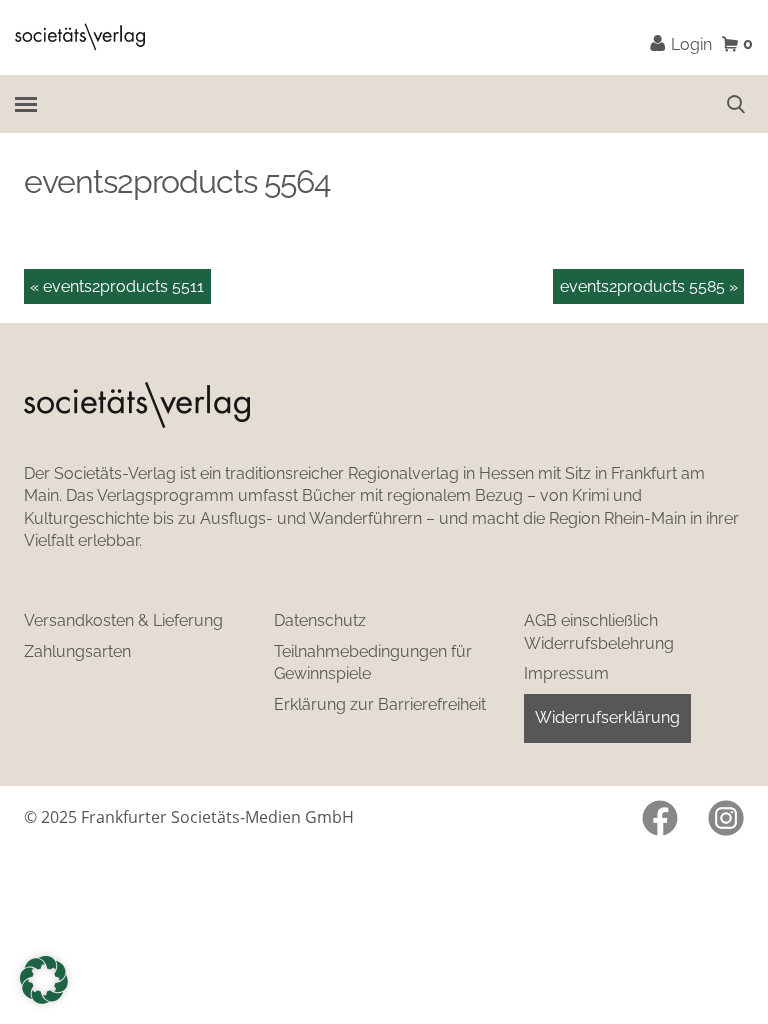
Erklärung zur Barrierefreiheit (380, 704)
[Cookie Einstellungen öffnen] (44, 980)
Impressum (566, 673)
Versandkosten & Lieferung (123, 620)
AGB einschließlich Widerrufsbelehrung (599, 632)
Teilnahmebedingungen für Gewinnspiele (373, 663)
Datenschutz (320, 620)
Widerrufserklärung (607, 717)
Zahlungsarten (77, 651)
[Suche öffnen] (736, 104)
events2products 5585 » (649, 286)
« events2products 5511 (117, 286)
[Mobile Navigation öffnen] (25, 103)
